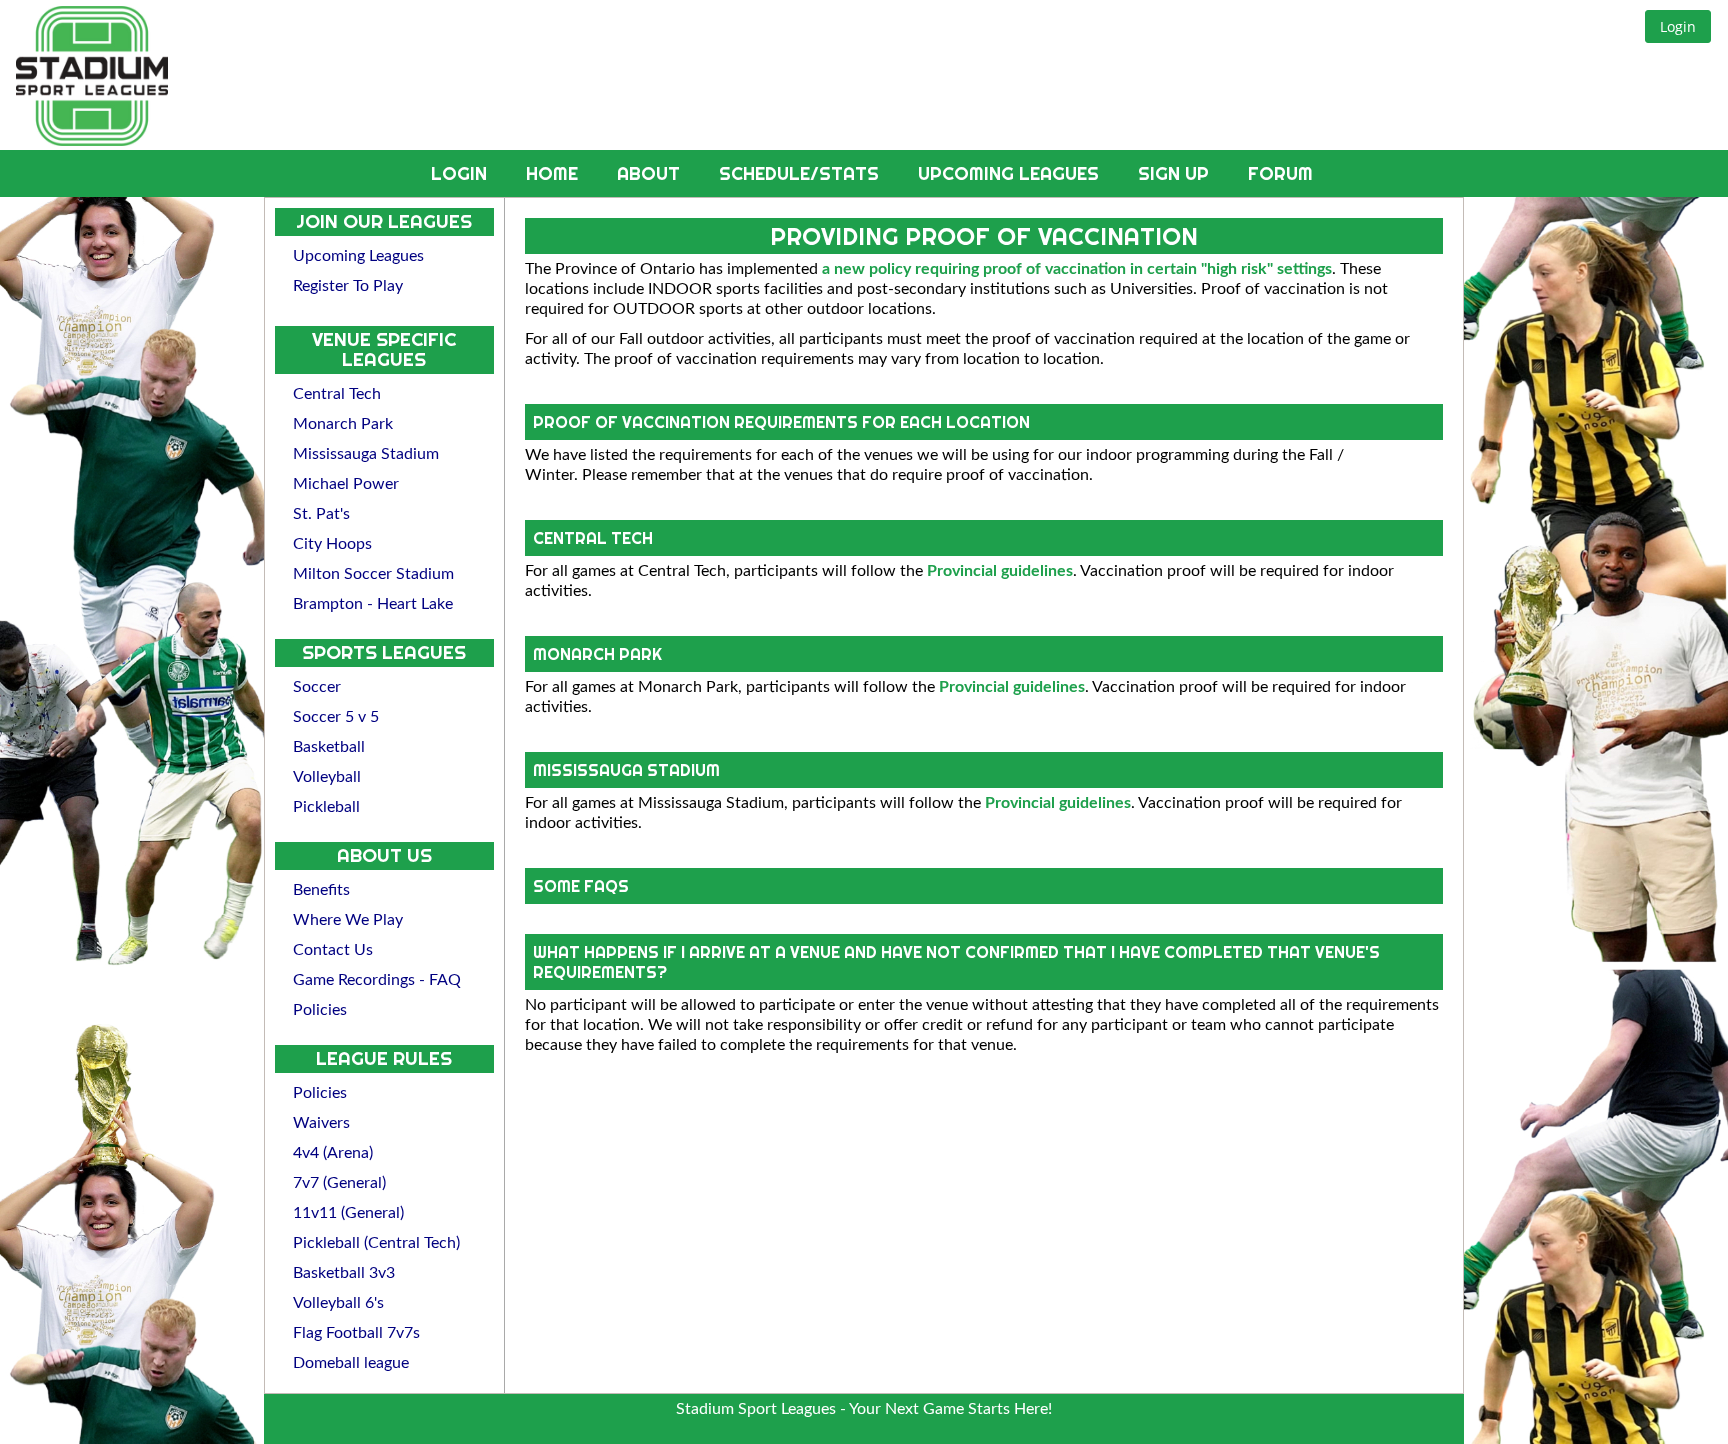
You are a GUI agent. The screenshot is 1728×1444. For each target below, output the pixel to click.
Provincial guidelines (1000, 571)
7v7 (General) (339, 1183)
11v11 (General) (348, 1213)
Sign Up (1176, 173)
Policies (320, 1010)
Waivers (321, 1123)
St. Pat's (321, 514)
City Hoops (332, 544)
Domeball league (351, 1363)
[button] (1678, 26)
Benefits (321, 890)
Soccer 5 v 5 (336, 717)
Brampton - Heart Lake (373, 604)
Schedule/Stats (801, 173)
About (651, 173)
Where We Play (348, 920)
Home (554, 173)
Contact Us (333, 950)
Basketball (329, 747)
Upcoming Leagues (1011, 173)
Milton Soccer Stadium (373, 574)
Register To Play (348, 286)
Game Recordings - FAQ (377, 980)
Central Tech (337, 394)
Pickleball (326, 807)
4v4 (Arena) (333, 1153)
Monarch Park (343, 424)
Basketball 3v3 (344, 1273)
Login (461, 173)
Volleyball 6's (338, 1303)
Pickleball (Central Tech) (376, 1243)
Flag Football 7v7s (356, 1333)
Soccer (317, 687)
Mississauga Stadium (366, 454)
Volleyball (327, 777)
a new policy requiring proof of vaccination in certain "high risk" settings (1077, 269)
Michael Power (346, 484)
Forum (1280, 173)
